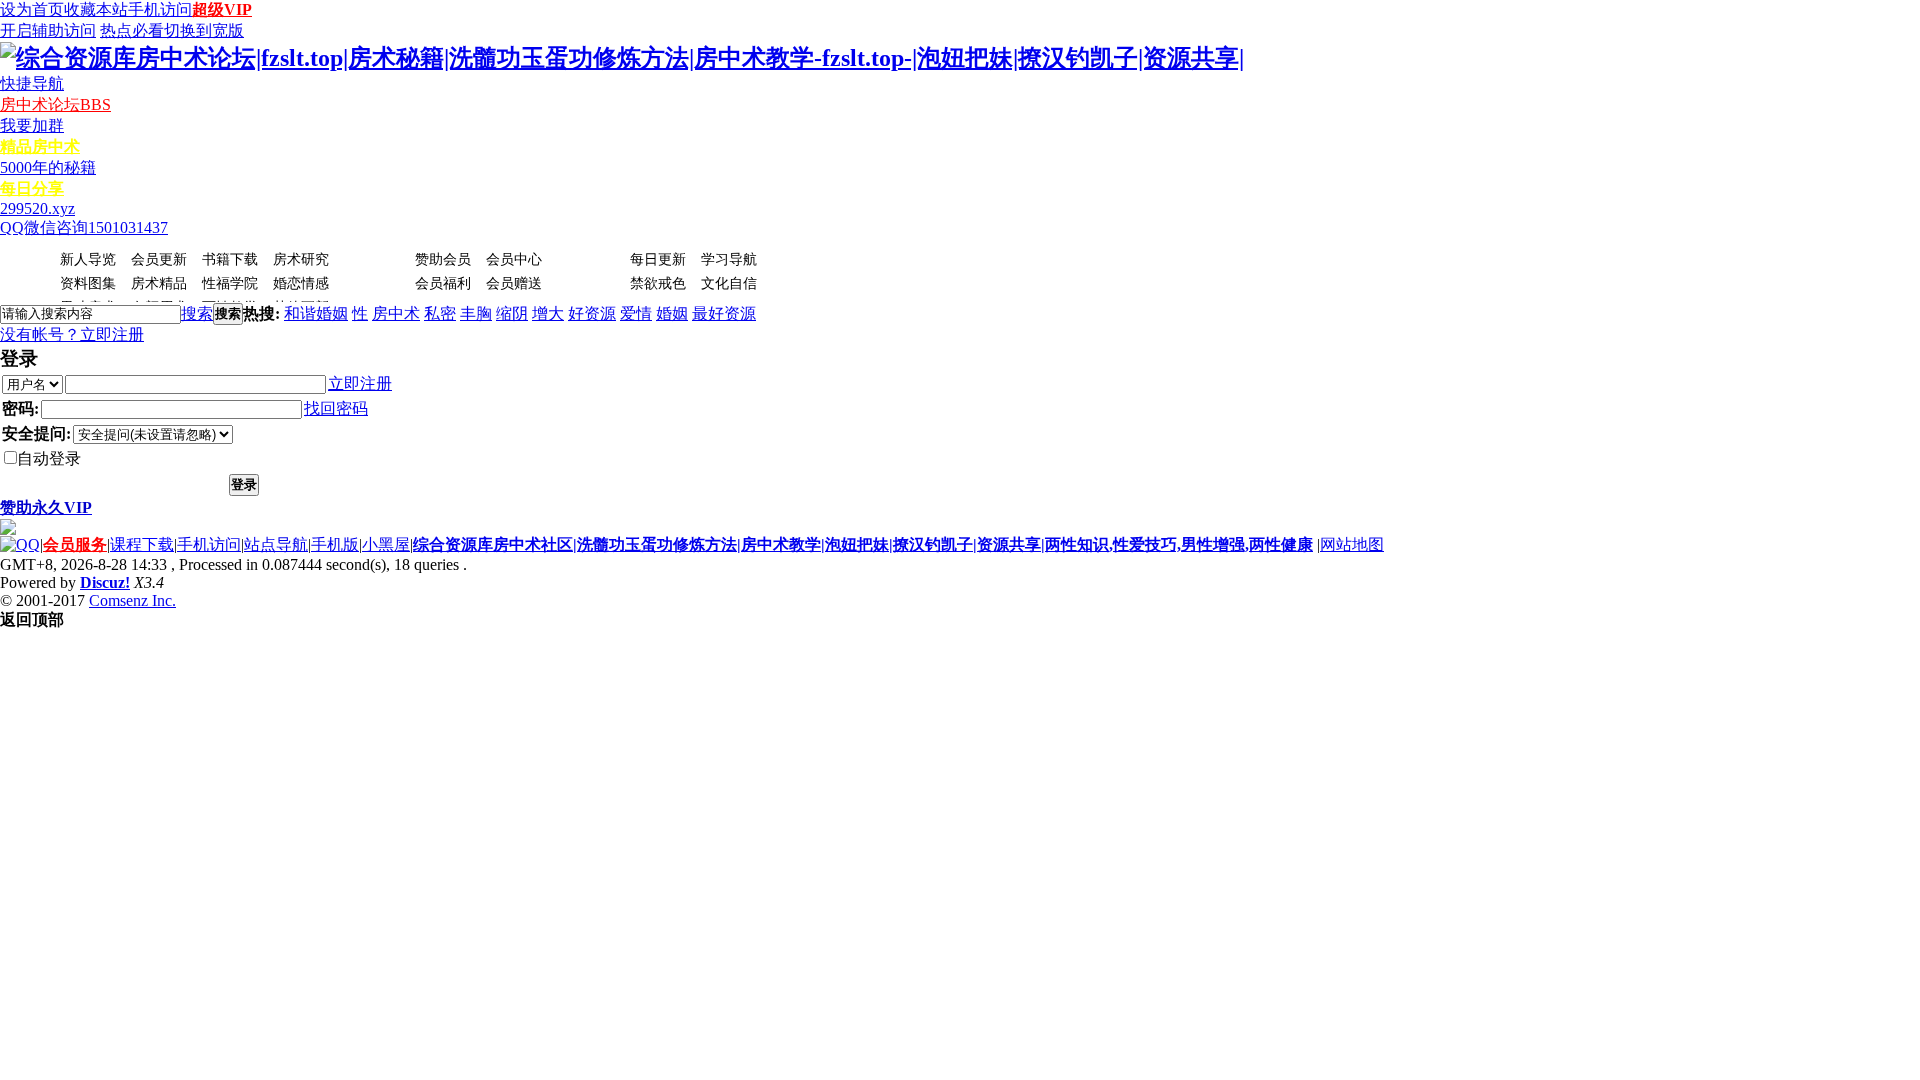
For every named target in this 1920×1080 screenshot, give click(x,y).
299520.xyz (37, 208)
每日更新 (658, 259)
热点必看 (132, 30)
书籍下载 (230, 259)
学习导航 (729, 259)
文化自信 (729, 283)
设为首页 (32, 9)
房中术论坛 (55, 104)
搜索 (197, 313)
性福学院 (230, 283)
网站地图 (1352, 544)
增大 (548, 313)
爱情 (636, 313)
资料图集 (88, 283)
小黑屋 (386, 544)
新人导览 (88, 259)
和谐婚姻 (316, 313)
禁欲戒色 (658, 283)
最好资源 (724, 313)
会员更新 (159, 259)
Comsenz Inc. (132, 600)
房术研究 (301, 259)
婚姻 (672, 313)
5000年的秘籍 (48, 167)
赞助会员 (443, 259)
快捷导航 (32, 83)
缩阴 (512, 313)
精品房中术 (40, 146)
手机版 (335, 544)
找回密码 (336, 408)
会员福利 (443, 283)
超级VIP (222, 9)
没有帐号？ (40, 334)
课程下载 (142, 544)
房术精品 (159, 283)
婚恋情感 (301, 283)
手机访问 (160, 9)
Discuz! (105, 582)
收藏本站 (96, 9)
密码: (20, 408)
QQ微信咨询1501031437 (84, 227)
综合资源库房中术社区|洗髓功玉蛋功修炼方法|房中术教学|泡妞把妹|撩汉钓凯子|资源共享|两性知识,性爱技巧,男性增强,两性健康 (863, 544)
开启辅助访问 (48, 30)
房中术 (396, 313)
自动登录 (49, 458)
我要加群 (32, 125)
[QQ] (20, 544)
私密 (440, 313)
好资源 (592, 313)
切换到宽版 (204, 30)
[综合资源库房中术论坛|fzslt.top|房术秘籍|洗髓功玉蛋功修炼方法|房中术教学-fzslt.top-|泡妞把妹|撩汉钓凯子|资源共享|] (622, 58)
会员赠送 (514, 283)
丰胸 (476, 313)
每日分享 (32, 188)
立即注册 (112, 334)
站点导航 (276, 544)
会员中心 (514, 259)
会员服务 (75, 544)
